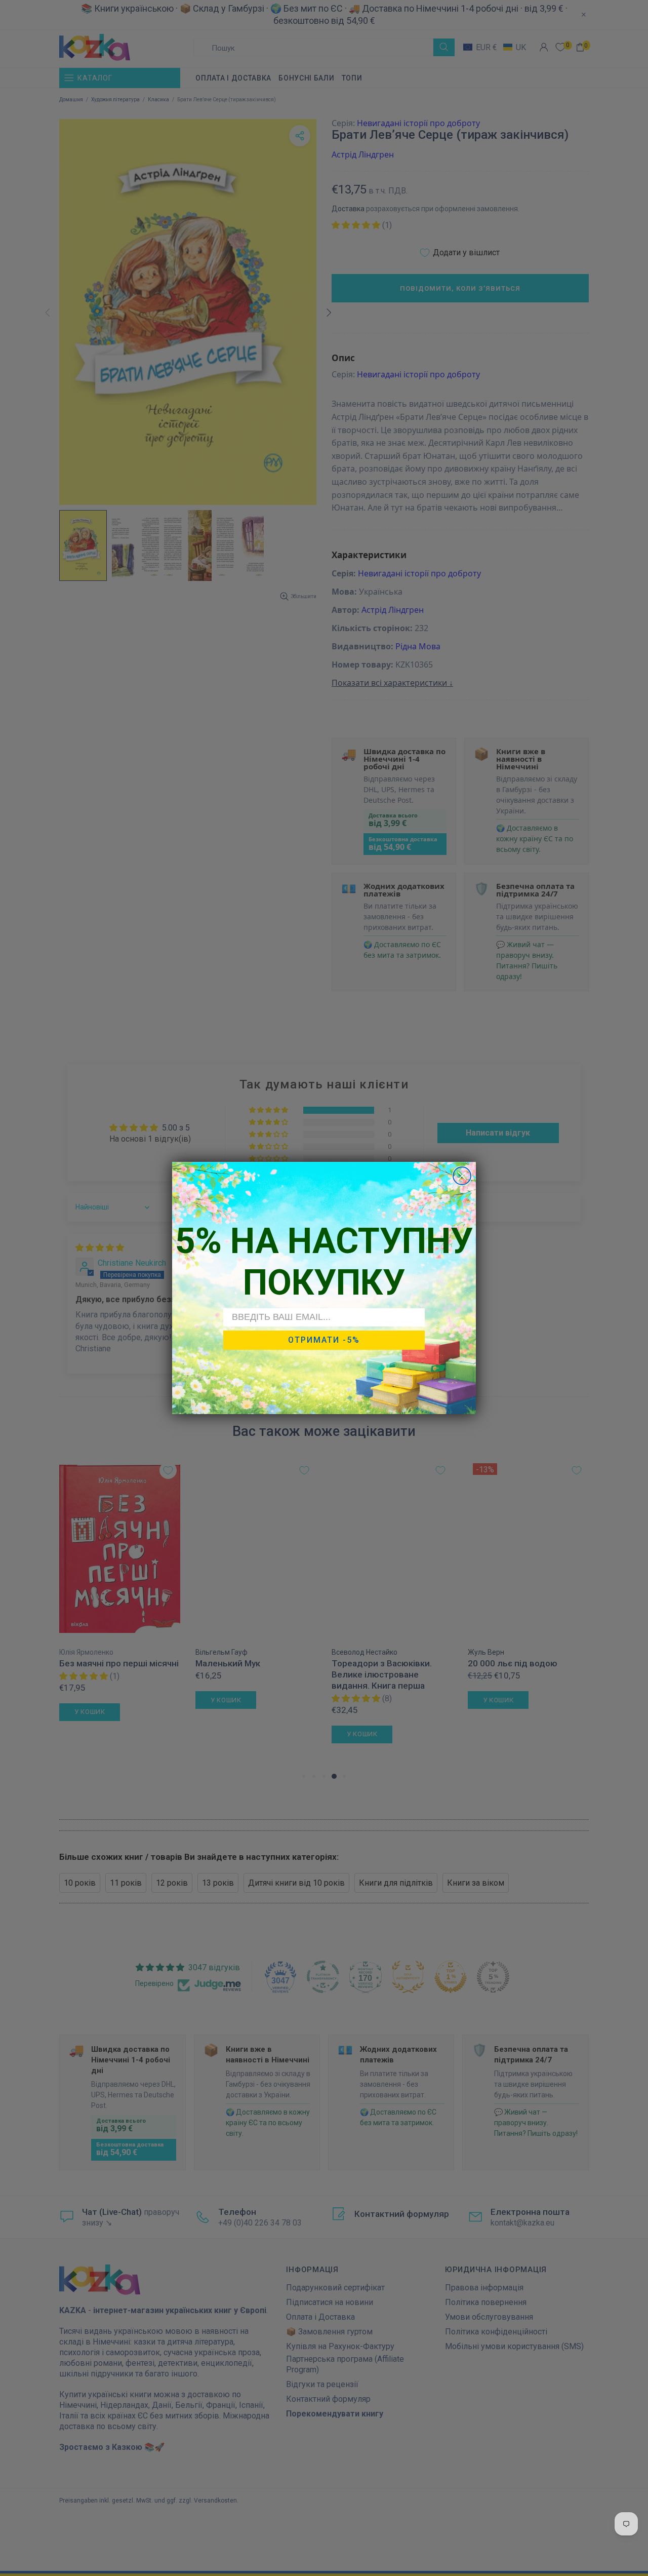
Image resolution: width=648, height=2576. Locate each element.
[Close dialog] (462, 1176)
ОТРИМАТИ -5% (324, 1340)
